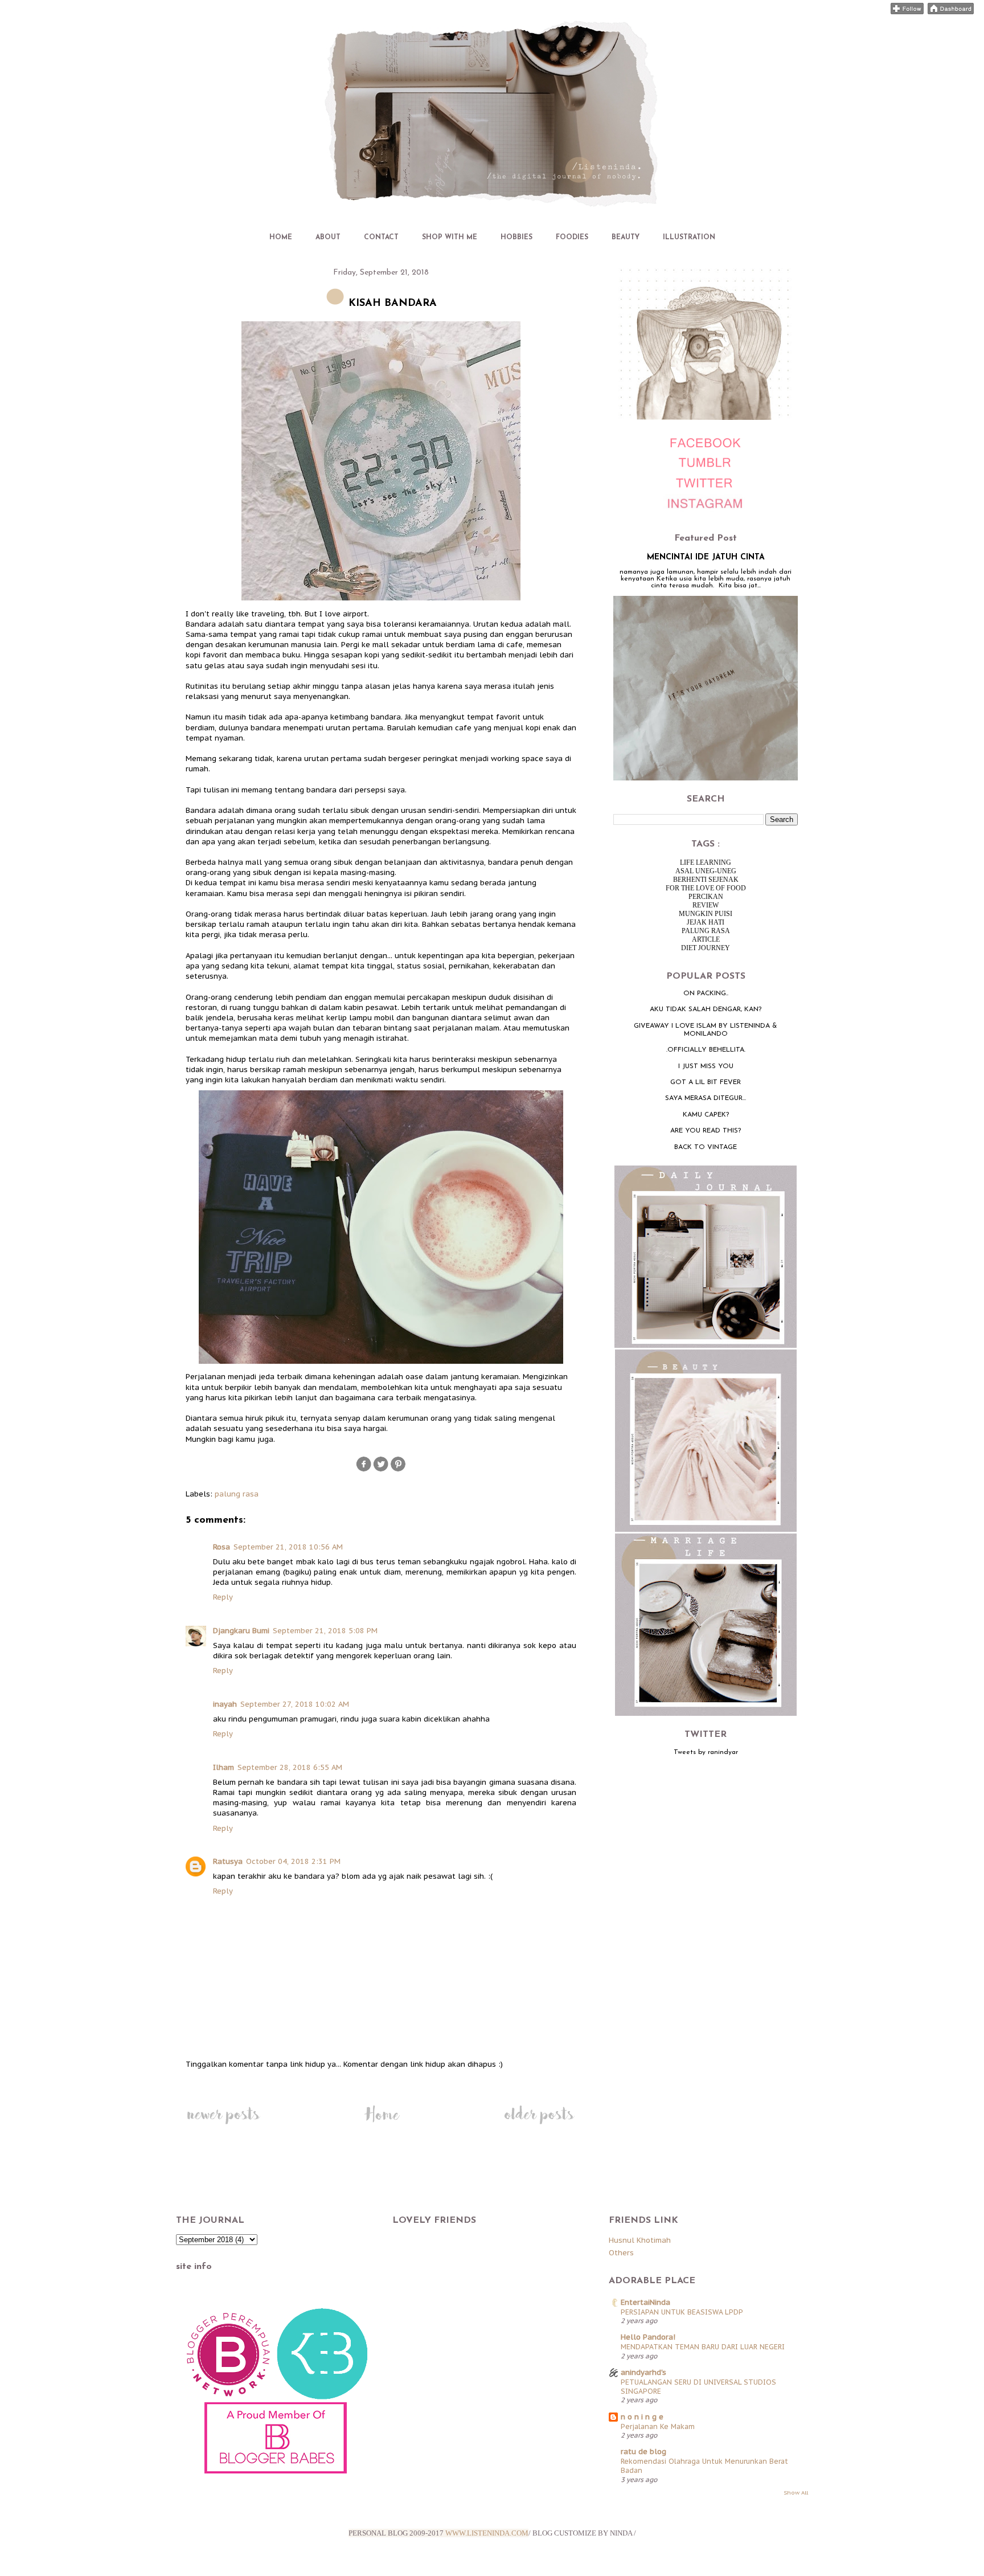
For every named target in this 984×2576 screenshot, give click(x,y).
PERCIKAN (706, 897)
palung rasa (237, 1494)
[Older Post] (539, 2124)
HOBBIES (516, 238)
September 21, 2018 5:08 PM (325, 1631)
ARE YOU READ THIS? (706, 1131)
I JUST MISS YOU (706, 1066)
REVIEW (706, 905)
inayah (225, 1704)
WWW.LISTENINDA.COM (487, 2533)
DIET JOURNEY (706, 948)
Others (621, 2253)
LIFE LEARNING (706, 862)
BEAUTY (626, 238)
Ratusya (228, 1861)
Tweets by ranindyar (706, 1752)
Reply (223, 1597)
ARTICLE (706, 939)
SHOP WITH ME (450, 238)
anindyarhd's (643, 2372)
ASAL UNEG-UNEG (706, 871)
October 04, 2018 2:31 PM (293, 1861)
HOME (281, 238)
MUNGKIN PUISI (706, 914)
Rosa (222, 1547)
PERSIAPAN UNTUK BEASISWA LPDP (682, 2312)
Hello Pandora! (648, 2337)
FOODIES (572, 238)
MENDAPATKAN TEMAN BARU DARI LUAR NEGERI (703, 2346)
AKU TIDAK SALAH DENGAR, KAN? (706, 1009)
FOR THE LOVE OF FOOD (706, 888)
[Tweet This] (381, 1470)
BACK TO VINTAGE (706, 1147)
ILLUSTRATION (689, 238)
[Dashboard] (951, 12)
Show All (796, 2493)
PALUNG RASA (706, 931)
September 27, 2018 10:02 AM (295, 1704)
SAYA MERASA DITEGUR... (706, 1098)
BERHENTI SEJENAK (706, 880)
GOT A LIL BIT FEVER (706, 1082)
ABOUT (328, 238)
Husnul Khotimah (640, 2240)
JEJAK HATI (706, 922)
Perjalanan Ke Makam (658, 2426)
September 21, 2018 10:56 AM (288, 1547)
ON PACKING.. (706, 993)
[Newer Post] (223, 2124)
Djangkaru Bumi (241, 1631)
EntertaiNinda (645, 2302)
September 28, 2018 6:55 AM (290, 1767)
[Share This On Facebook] (364, 1470)
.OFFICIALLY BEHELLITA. (706, 1050)
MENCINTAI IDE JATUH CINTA (706, 557)
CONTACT (381, 238)
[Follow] (907, 12)
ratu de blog (643, 2452)
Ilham (224, 1767)
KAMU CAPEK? (706, 1115)
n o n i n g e (642, 2417)
